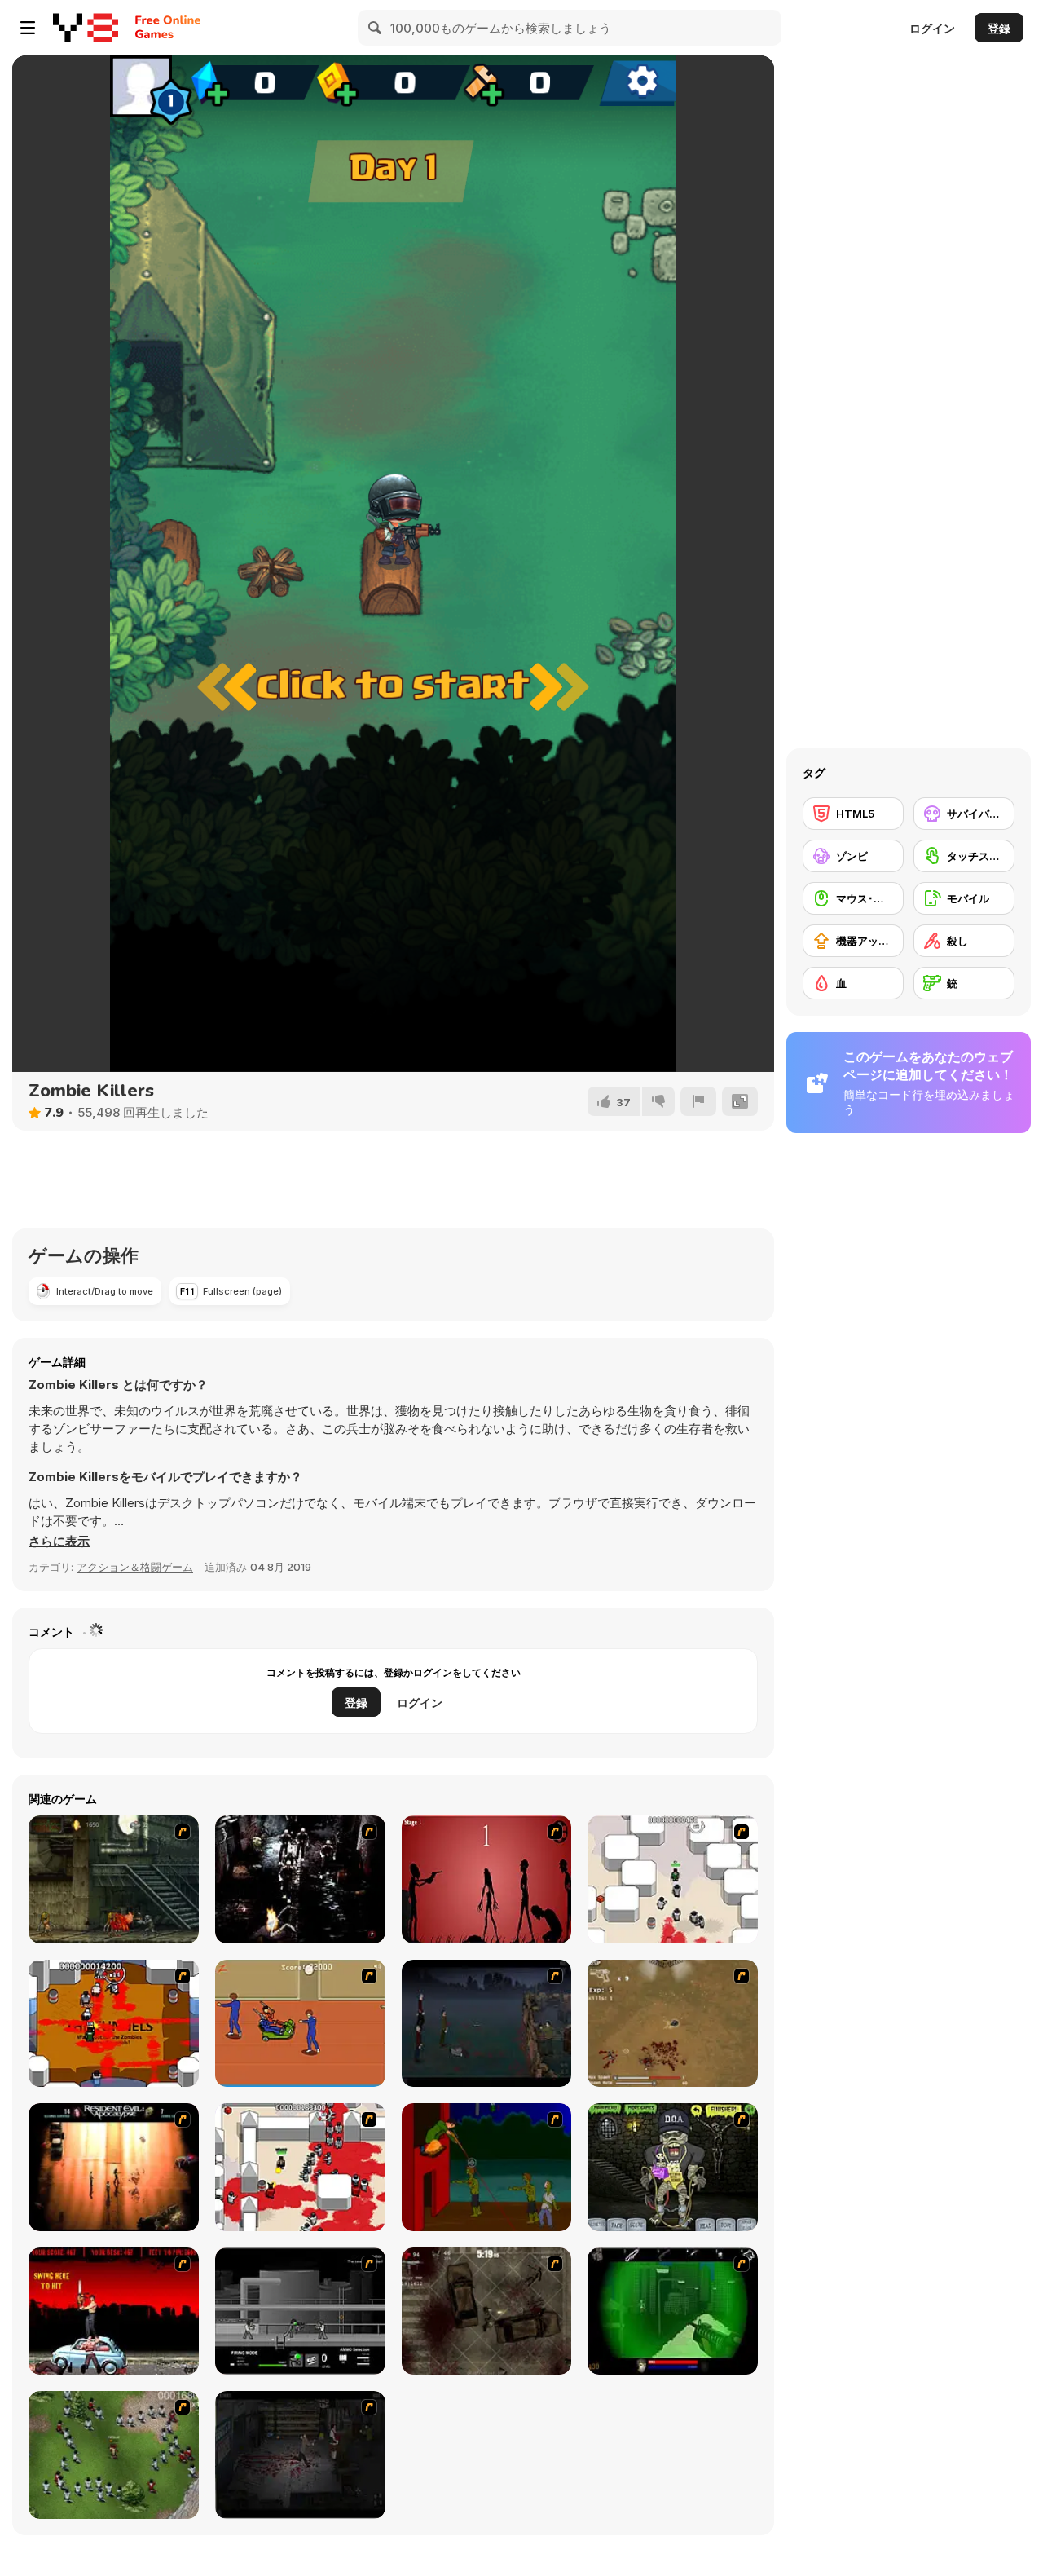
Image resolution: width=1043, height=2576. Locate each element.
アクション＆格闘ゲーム (135, 1567)
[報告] (698, 1101)
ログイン (932, 28)
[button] (59, 1542)
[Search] (376, 28)
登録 (999, 28)
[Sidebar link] (28, 28)
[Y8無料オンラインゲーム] (86, 28)
